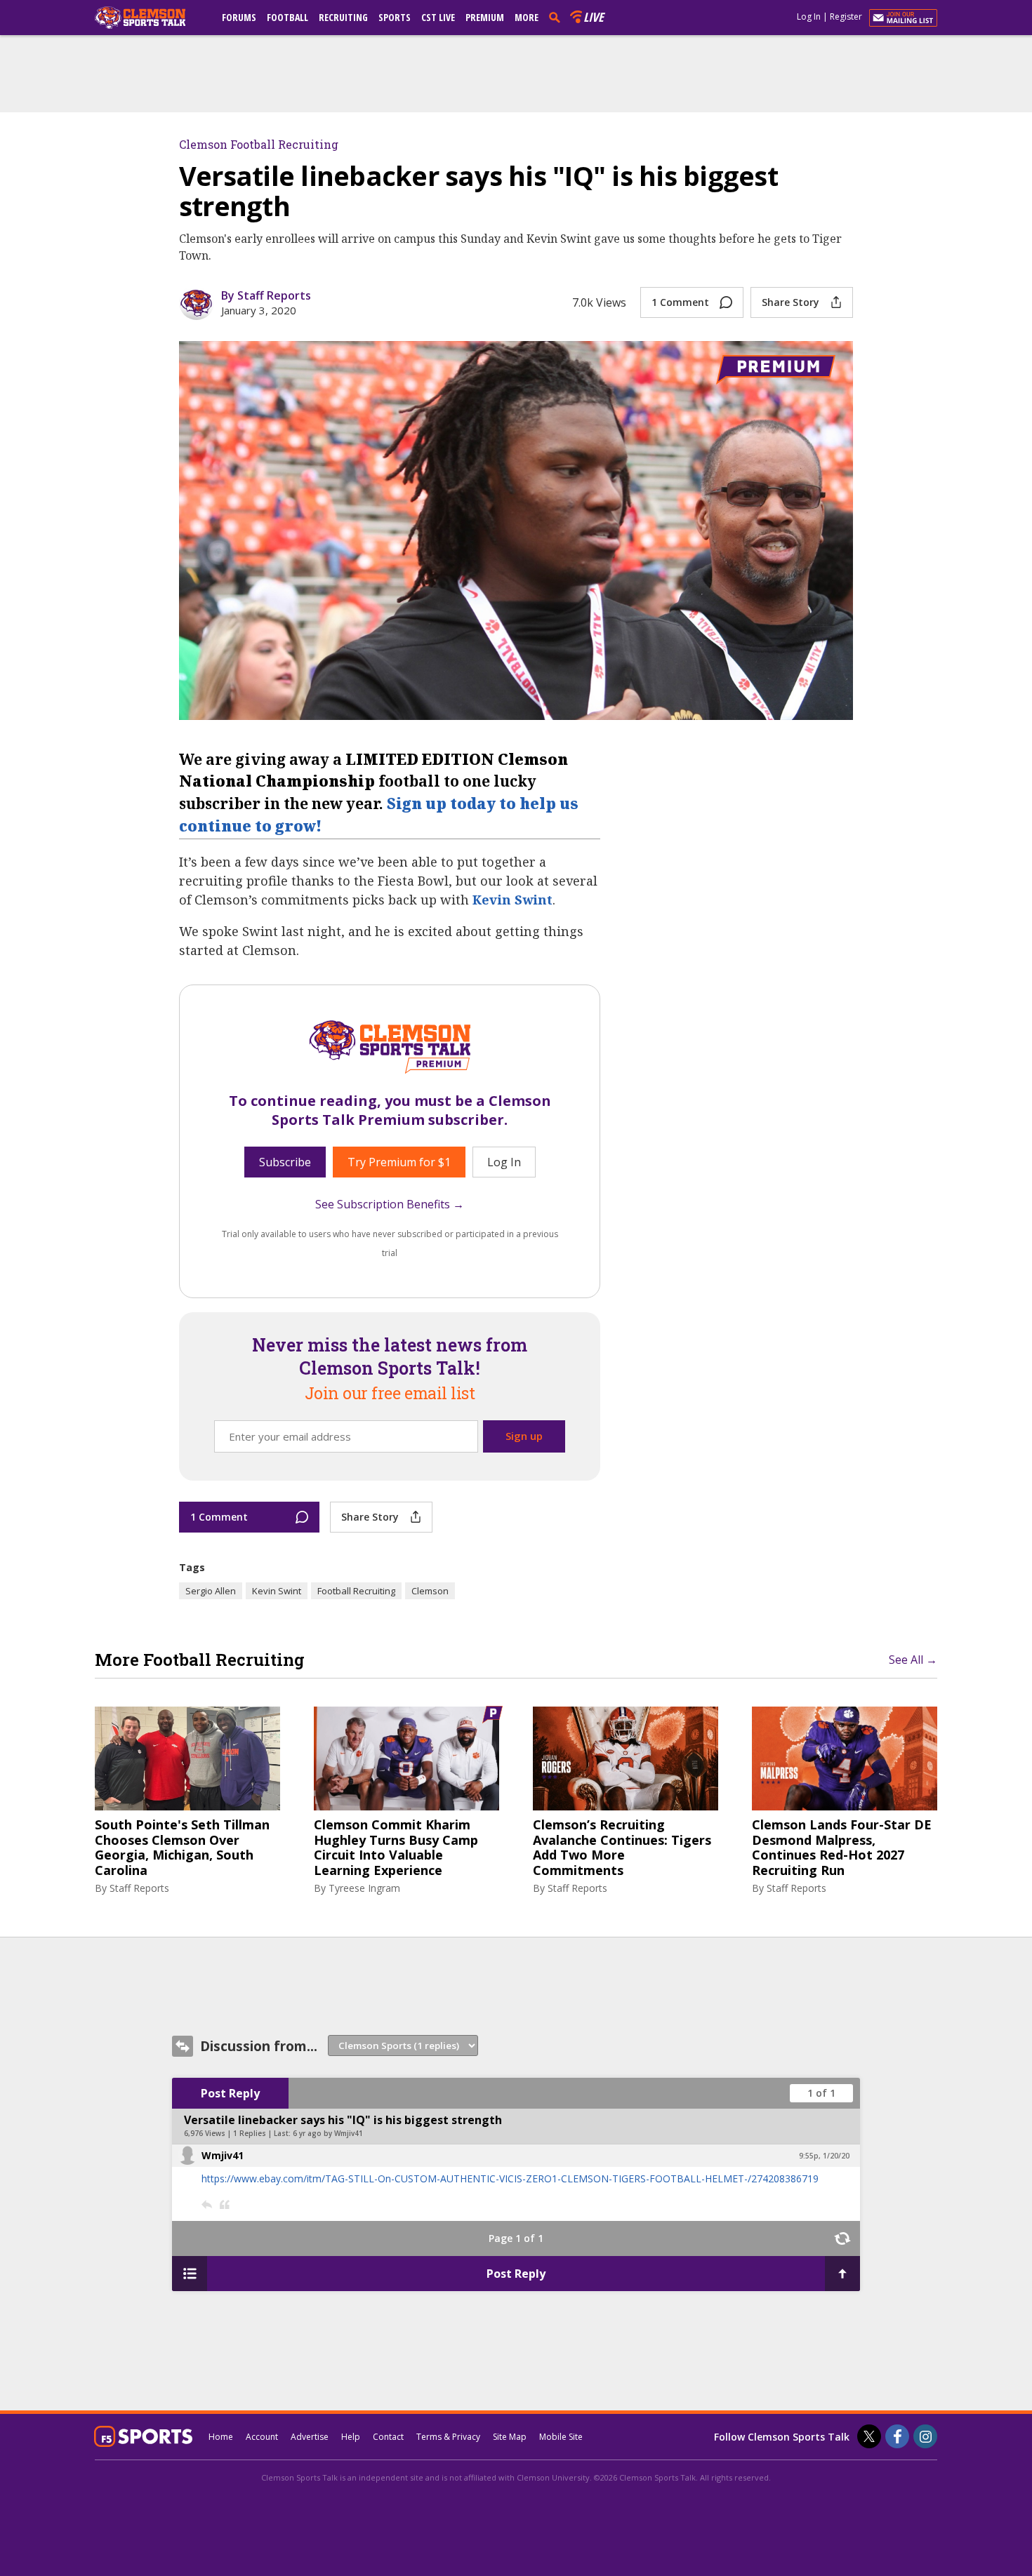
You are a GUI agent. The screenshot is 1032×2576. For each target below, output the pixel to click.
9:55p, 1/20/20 (824, 2156)
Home (221, 2437)
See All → (913, 1660)
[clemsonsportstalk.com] (150, 18)
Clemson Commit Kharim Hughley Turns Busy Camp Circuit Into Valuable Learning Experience (396, 1848)
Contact (388, 2437)
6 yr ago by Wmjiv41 (328, 2133)
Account (262, 2437)
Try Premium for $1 (399, 1162)
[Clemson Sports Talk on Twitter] (869, 2436)
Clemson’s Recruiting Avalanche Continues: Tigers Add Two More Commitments (622, 1848)
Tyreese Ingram (364, 1888)
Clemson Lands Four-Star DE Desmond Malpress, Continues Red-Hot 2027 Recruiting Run (842, 1848)
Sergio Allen (211, 1591)
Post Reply (230, 2093)
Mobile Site (561, 2437)
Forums (239, 17)
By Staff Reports (266, 295)
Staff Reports (139, 1888)
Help (351, 2437)
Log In (809, 16)
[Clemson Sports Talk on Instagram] (925, 2436)
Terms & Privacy (448, 2437)
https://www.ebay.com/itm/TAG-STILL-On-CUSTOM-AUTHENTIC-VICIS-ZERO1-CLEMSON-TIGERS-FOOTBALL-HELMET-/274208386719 (510, 2178)
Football (287, 17)
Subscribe (285, 1162)
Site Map (510, 2437)
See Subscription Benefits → (390, 1204)
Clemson (430, 1591)
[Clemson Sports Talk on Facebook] (897, 2436)
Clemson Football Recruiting (259, 144)
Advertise (310, 2437)
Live (594, 17)
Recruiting (343, 17)
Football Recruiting (356, 1591)
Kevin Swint (512, 900)
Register (846, 16)
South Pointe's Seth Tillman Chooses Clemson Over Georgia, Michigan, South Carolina (182, 1848)
